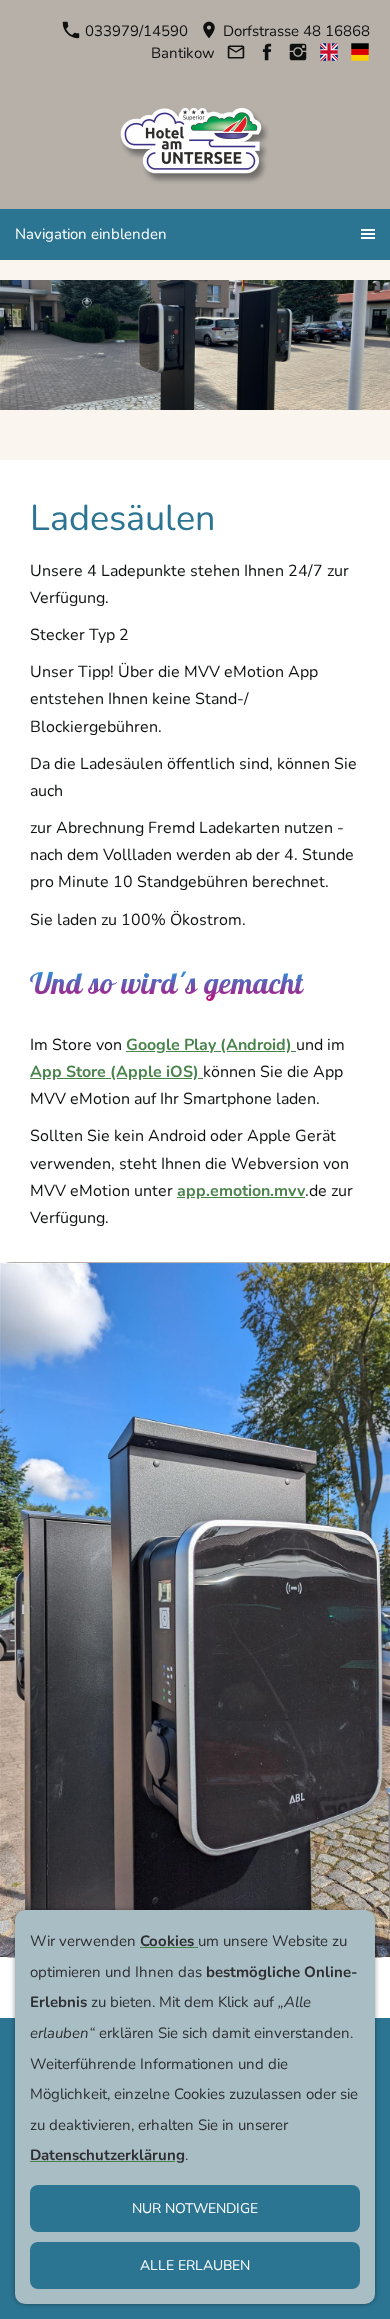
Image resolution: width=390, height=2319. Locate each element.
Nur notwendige (195, 2208)
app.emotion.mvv (241, 1191)
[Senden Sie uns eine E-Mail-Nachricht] (235, 53)
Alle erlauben (195, 2265)
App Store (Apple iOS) (116, 1072)
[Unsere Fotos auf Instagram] (297, 53)
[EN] (328, 53)
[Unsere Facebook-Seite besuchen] (266, 53)
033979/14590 (134, 31)
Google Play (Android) (211, 1045)
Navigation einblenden (91, 234)
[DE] (359, 53)
